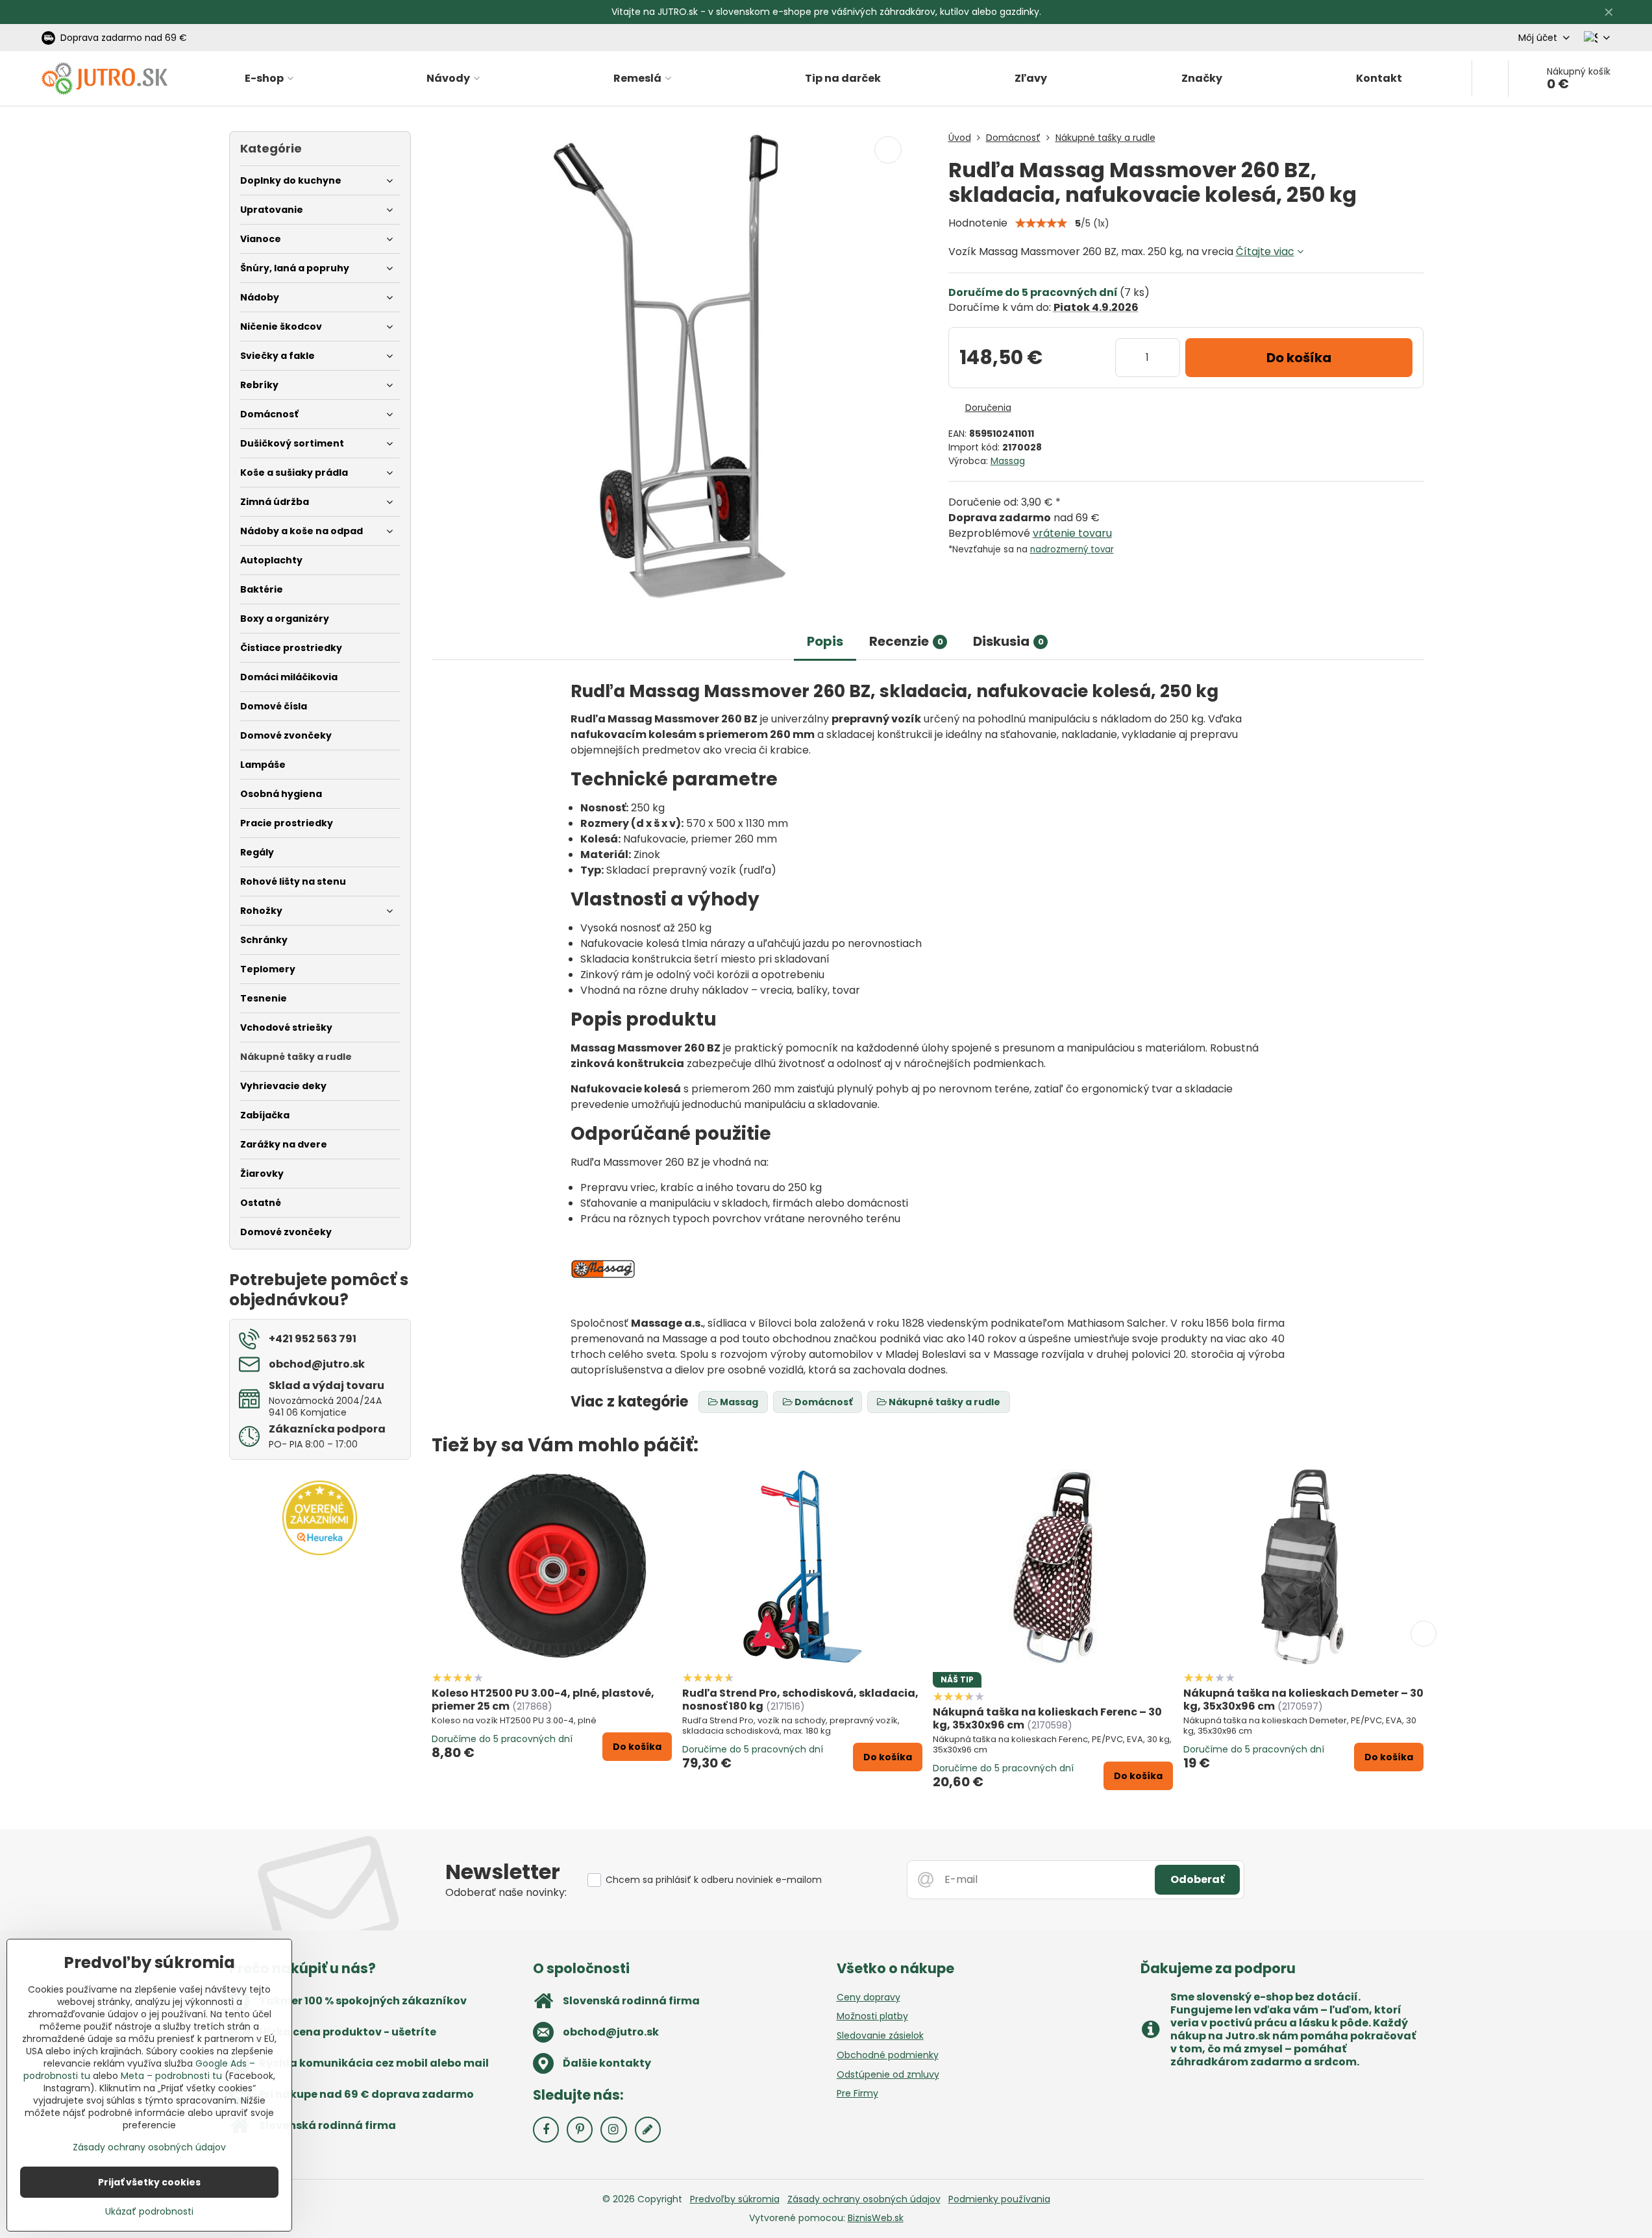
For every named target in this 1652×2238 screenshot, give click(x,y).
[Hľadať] (1490, 79)
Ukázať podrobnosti (149, 2212)
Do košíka (1299, 358)
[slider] (1041, 223)
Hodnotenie (978, 223)
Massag (1008, 461)
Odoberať (1197, 1879)
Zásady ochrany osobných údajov (864, 2199)
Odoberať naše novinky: (506, 1892)
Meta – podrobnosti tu (171, 2076)
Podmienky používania (999, 2199)
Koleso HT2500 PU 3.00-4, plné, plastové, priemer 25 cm (543, 1700)
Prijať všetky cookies (149, 2182)
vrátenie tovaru (1072, 533)
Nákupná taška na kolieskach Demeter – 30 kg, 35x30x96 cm (1303, 1700)
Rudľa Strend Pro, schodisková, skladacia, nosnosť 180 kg (800, 1700)
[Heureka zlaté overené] (320, 1552)
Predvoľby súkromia (735, 2199)
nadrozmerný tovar (1072, 549)
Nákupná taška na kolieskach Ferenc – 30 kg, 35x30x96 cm (1047, 1718)
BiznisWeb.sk (876, 2218)
